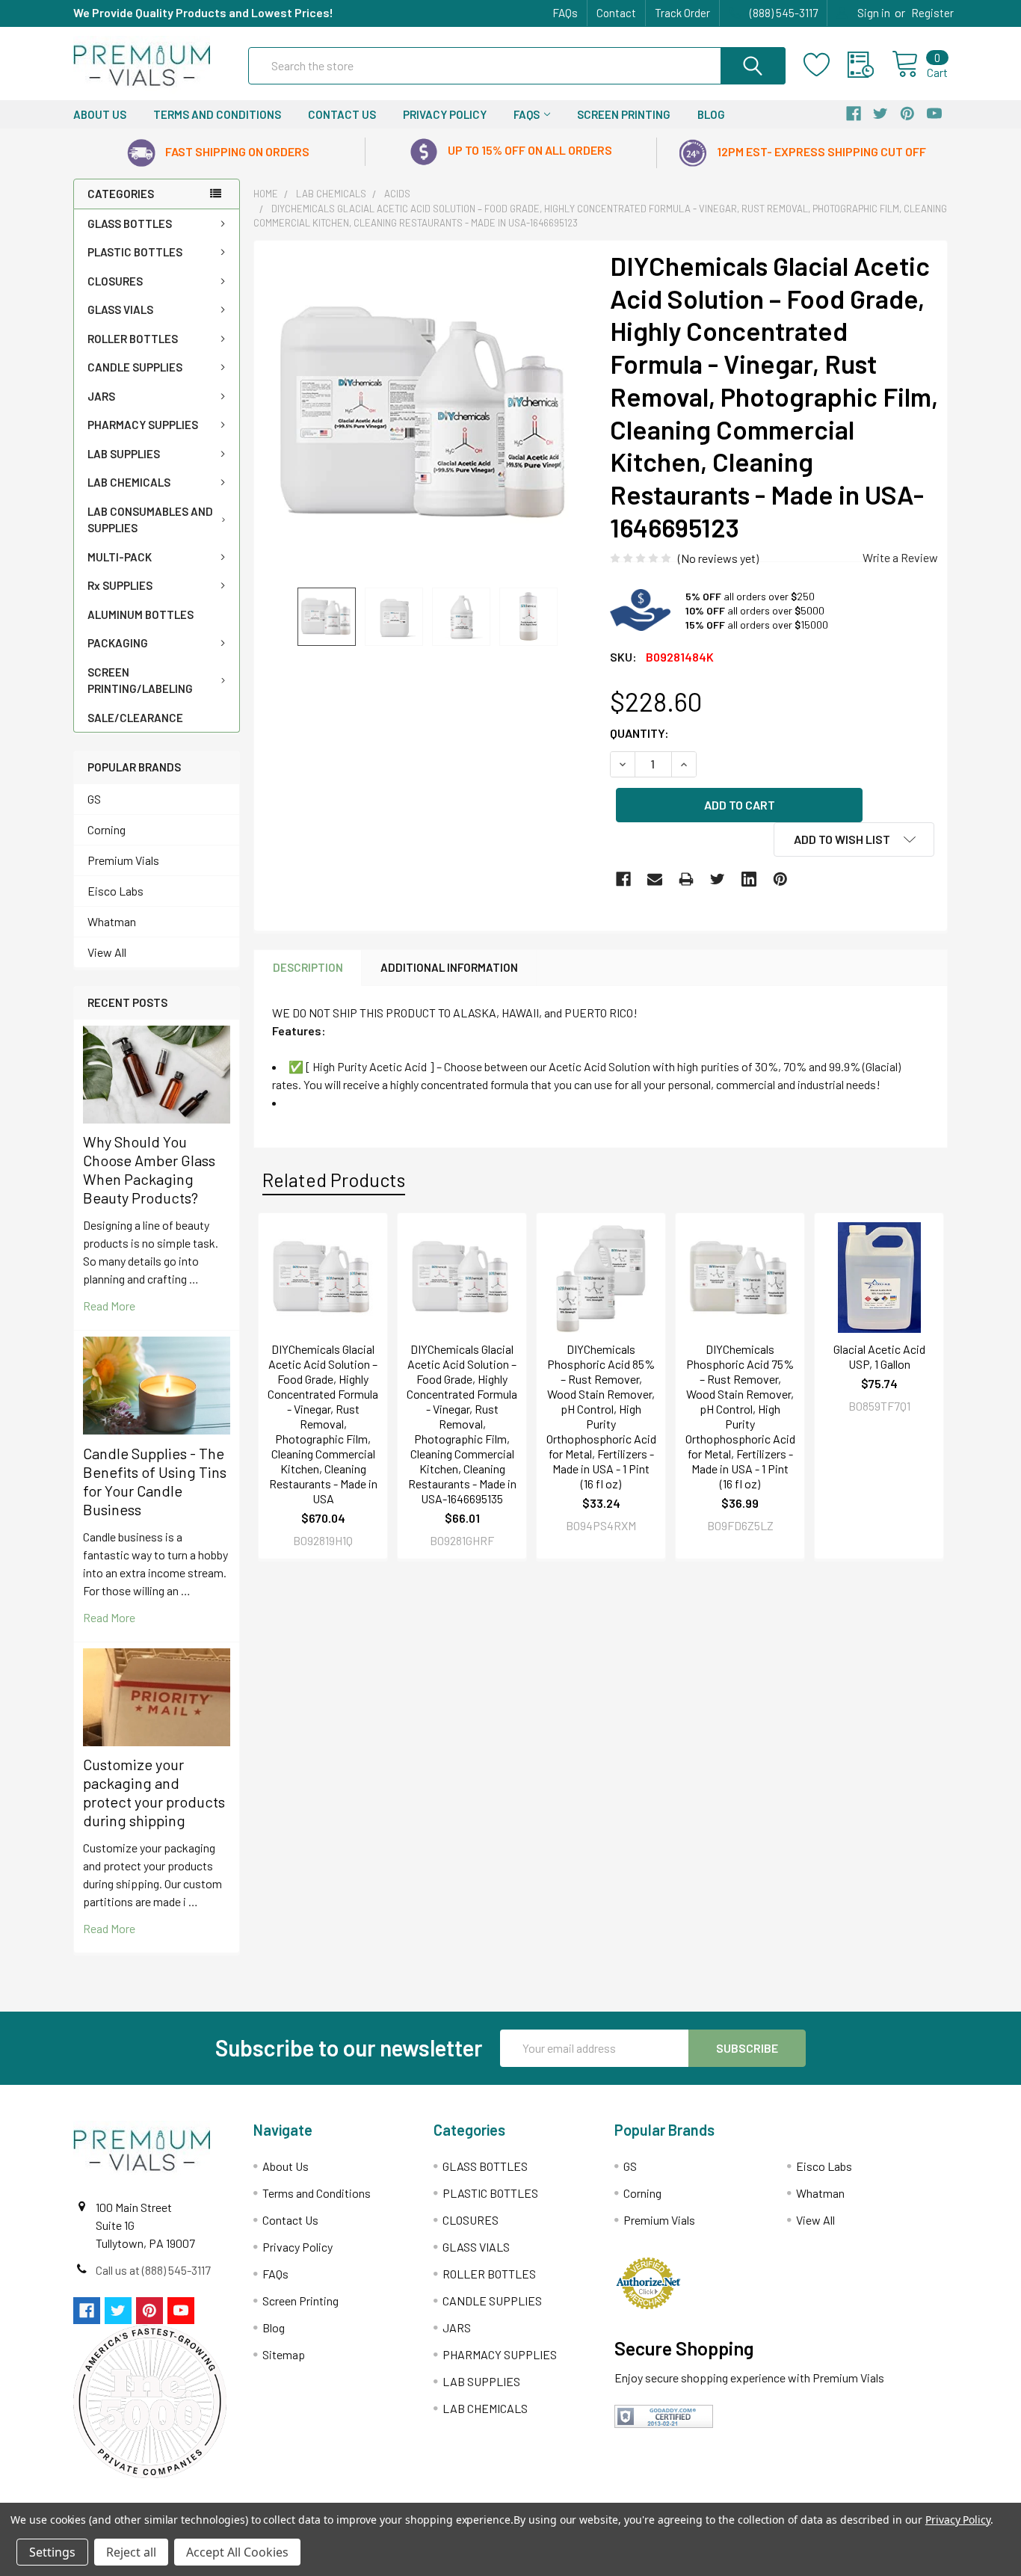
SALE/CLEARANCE (135, 718)
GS (94, 799)
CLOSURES (115, 281)
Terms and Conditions (217, 114)
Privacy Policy (445, 114)
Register (932, 13)
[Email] (655, 879)
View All (107, 952)
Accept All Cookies (237, 2552)
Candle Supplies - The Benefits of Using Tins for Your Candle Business (155, 1481)
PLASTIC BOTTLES (135, 252)
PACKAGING (118, 643)
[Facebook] (623, 879)
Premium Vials (123, 860)
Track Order (682, 13)
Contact (616, 13)
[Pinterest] (780, 879)
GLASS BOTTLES (130, 224)
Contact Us (342, 114)
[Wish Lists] (826, 65)
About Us (100, 114)
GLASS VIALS (120, 309)
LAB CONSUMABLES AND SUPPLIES (150, 520)
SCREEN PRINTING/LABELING (140, 681)
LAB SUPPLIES (124, 454)
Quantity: (639, 733)
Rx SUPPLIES (120, 585)
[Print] (686, 879)
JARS (101, 396)
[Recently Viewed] (870, 65)
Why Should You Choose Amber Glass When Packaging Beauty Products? (149, 1170)
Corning (107, 829)
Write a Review (900, 557)
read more (109, 1306)
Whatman (112, 921)
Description (308, 967)
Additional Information (449, 967)
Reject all (131, 2552)
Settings (52, 2552)
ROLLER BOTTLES (133, 339)
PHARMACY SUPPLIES (143, 425)
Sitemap (284, 2354)
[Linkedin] (749, 879)
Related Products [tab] (334, 1180)
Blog (711, 114)
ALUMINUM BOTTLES (141, 614)
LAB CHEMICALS (129, 482)
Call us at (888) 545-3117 (153, 2270)
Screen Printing (624, 114)
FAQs (565, 13)
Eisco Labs (115, 891)
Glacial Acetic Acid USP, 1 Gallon (879, 1356)
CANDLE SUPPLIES (135, 367)
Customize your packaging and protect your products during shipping (154, 1792)
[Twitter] (718, 879)
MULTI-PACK (120, 557)
